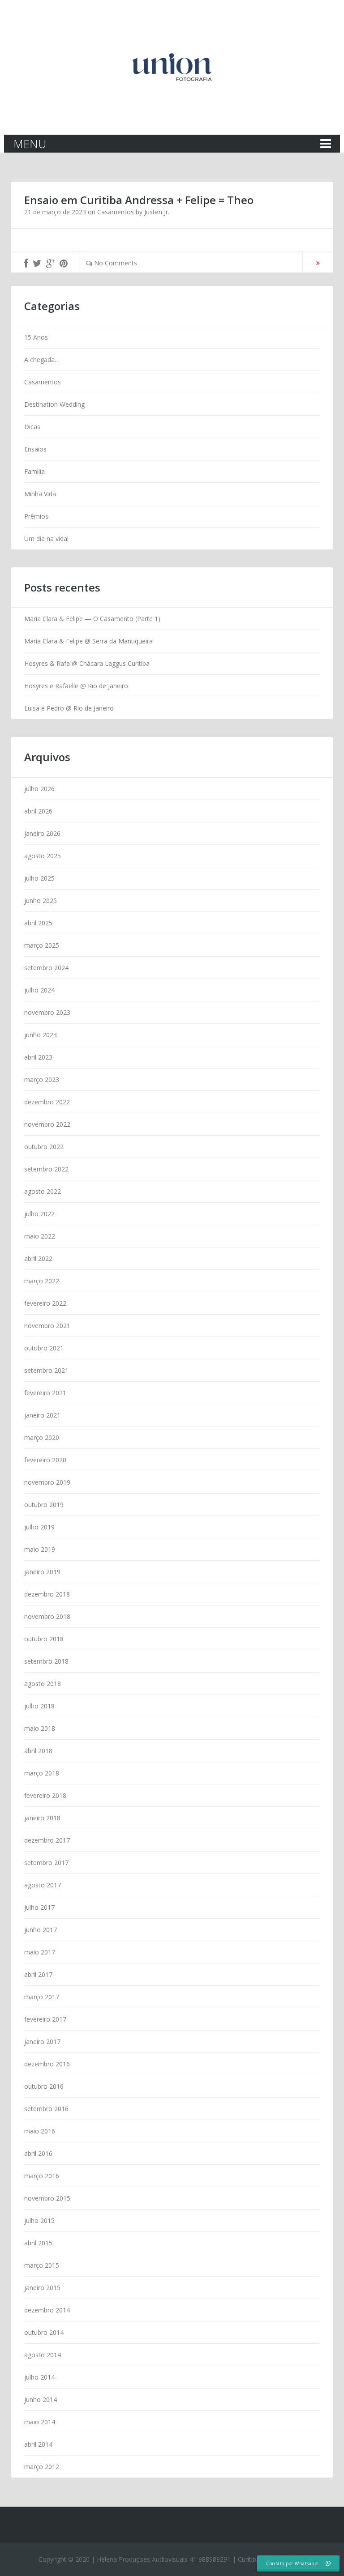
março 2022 (42, 1281)
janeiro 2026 (42, 833)
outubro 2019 (44, 1505)
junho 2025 (41, 901)
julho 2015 (39, 2220)
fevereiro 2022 (45, 1303)
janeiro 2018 (42, 1818)
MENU (30, 144)
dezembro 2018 (47, 1594)
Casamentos (116, 212)
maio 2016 (40, 2131)
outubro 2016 (44, 2086)
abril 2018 (38, 1751)
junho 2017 (41, 1930)
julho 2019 (39, 1527)
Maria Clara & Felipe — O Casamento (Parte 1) (92, 619)
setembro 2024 (46, 968)
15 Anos (36, 337)
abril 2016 (38, 2153)
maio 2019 (40, 1549)
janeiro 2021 (42, 1415)
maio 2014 (40, 2422)
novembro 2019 (47, 1482)
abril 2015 (38, 2243)
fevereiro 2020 (45, 1460)
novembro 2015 (47, 2198)
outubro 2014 (44, 2332)
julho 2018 (39, 1706)
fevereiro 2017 (45, 2019)
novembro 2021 (47, 1326)
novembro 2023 (47, 1012)
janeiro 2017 (42, 2042)
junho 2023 (41, 1035)
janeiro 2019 (42, 1572)
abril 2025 (38, 923)
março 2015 (42, 2265)
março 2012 (42, 2467)
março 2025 (42, 945)
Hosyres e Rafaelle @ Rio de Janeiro (76, 686)
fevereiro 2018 (45, 1795)
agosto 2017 (43, 1885)
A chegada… (42, 360)
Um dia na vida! (46, 539)
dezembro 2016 (47, 2064)
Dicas (32, 427)
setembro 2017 (46, 1863)
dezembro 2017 (47, 1840)
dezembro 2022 (47, 1102)
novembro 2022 (47, 1124)
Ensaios (35, 449)
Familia (34, 471)
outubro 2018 (44, 1639)
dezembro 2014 (47, 2310)
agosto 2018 (43, 1684)
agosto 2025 (43, 856)
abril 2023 (38, 1057)
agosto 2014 (43, 2355)
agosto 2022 (43, 1191)
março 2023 (42, 1079)
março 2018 (42, 1773)
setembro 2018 (46, 1661)
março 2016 (42, 2176)
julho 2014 (39, 2377)
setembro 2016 (46, 2109)
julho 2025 (39, 878)
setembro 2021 (46, 1370)
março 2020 (42, 1437)
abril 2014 (38, 2444)
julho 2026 (39, 789)
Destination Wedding (54, 404)
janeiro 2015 (42, 2288)
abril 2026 (38, 811)
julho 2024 (39, 990)
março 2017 (42, 1997)
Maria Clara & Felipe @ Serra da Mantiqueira (88, 641)
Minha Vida (40, 494)
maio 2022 (40, 1236)
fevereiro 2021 (45, 1393)
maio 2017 (40, 1952)
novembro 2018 (47, 1616)
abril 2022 (38, 1258)
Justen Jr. (157, 212)
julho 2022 (39, 1214)
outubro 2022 (44, 1147)
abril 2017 (38, 1974)
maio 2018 (40, 1728)
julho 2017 (39, 1907)
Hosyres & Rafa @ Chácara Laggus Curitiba (87, 663)
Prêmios (36, 516)
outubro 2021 (44, 1348)
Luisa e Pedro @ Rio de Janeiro (69, 708)
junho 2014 (41, 2399)
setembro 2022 (46, 1169)
